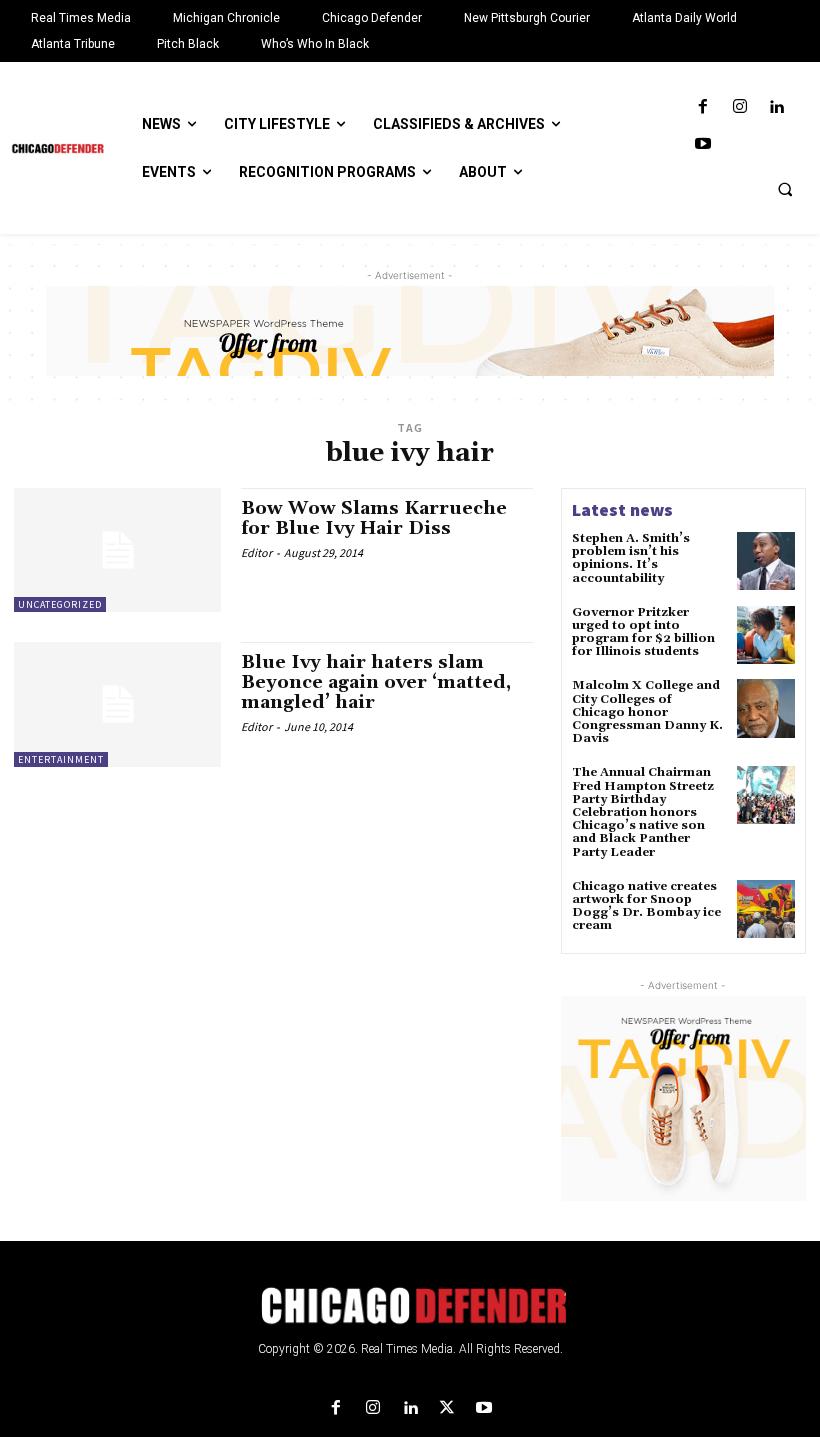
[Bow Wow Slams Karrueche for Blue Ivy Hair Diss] (117, 550)
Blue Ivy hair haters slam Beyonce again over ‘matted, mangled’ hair (376, 682)
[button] (785, 189)
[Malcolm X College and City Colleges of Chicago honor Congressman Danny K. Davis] (766, 708)
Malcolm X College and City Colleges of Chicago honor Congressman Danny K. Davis (647, 712)
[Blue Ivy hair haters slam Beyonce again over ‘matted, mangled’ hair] (117, 704)
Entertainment (61, 759)
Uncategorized (60, 604)
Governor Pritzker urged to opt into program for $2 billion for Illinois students (643, 632)
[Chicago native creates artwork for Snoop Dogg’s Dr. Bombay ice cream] (766, 909)
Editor (256, 552)
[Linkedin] (776, 107)
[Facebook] (702, 107)
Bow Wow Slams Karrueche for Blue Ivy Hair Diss (374, 518)
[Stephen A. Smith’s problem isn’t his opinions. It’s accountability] (766, 561)
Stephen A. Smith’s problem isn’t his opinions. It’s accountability (631, 558)
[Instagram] (739, 107)
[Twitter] (447, 1408)
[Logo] (410, 1306)
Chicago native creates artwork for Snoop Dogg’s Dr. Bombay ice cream (646, 906)
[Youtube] (702, 144)
